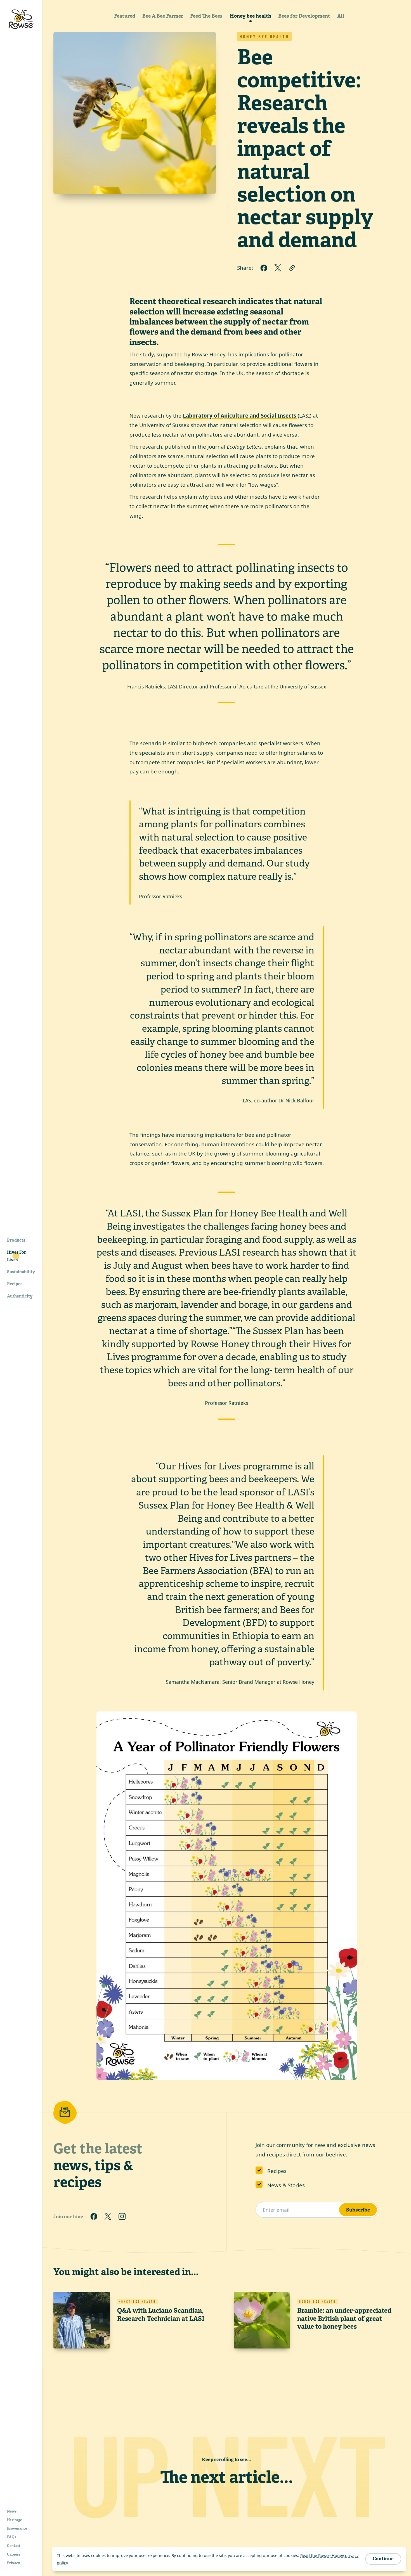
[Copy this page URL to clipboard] (292, 268)
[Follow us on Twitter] (108, 2217)
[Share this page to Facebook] (264, 268)
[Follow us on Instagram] (122, 2217)
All (341, 16)
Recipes (277, 2171)
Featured (125, 16)
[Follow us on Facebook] (94, 2217)
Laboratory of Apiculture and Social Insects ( (241, 416)
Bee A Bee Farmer (163, 16)
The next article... (227, 2477)
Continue (383, 2559)
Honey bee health (251, 16)
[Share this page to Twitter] (278, 268)
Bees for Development (304, 16)
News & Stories (286, 2185)
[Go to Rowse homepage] (21, 19)
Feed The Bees (206, 16)
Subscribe (358, 2210)
